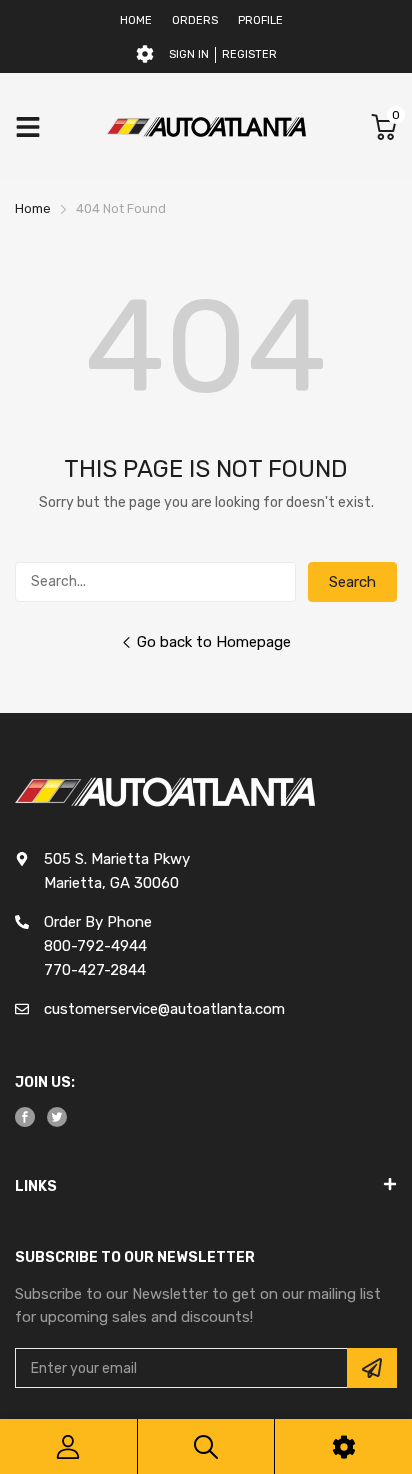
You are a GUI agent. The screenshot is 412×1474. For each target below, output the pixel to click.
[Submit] (372, 1368)
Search (352, 582)
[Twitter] (57, 1117)
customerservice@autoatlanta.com (164, 1009)
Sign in (189, 54)
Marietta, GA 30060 (111, 883)
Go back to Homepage (214, 642)
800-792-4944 (95, 946)
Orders (195, 20)
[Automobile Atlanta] (206, 126)
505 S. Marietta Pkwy (117, 859)
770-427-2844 (95, 970)
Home (136, 20)
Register (249, 54)
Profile (260, 20)
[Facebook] (25, 1117)
